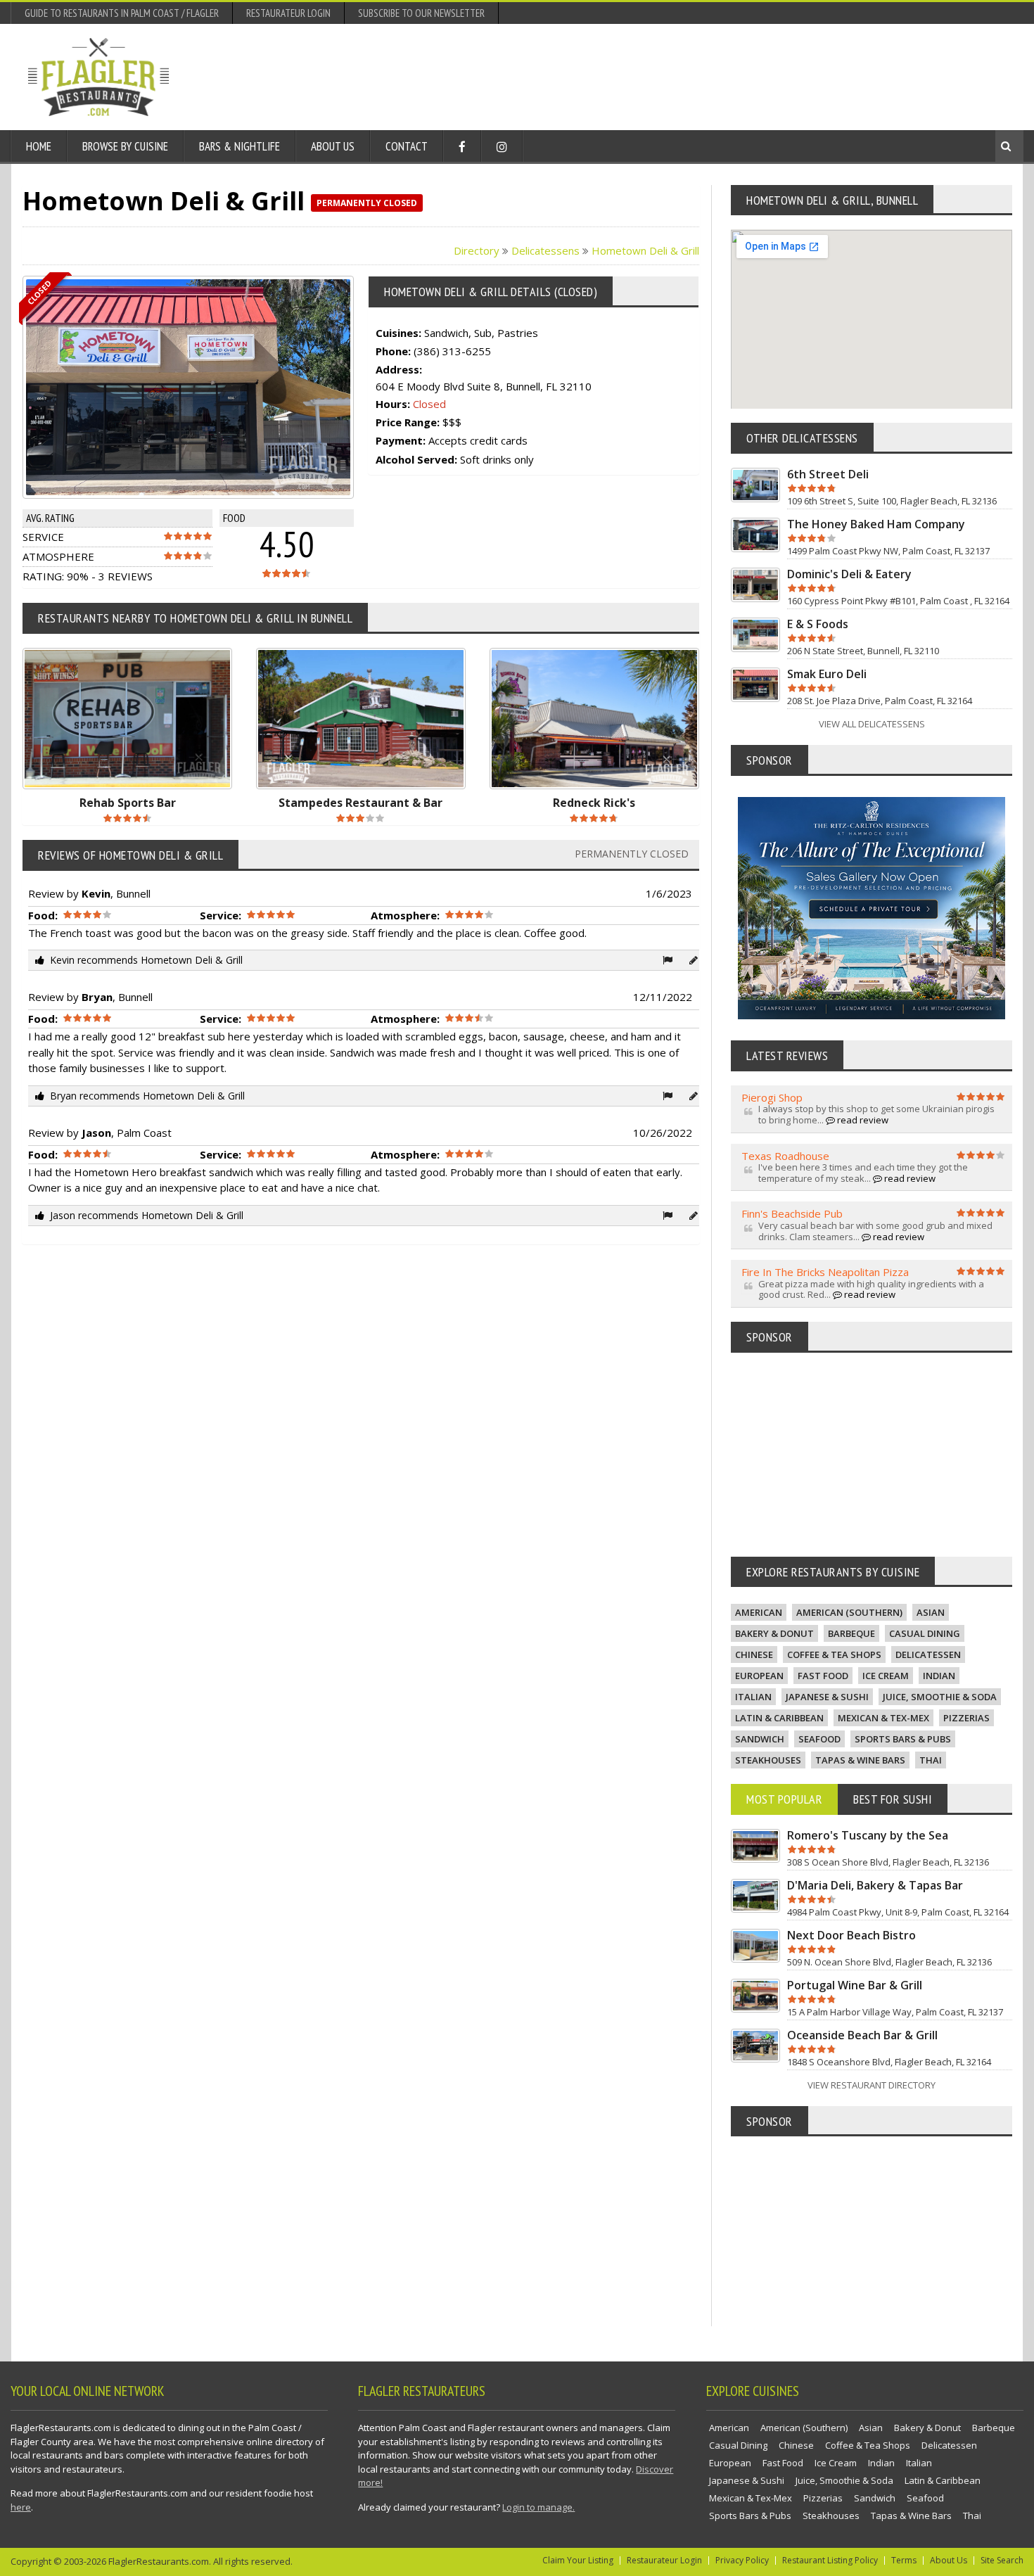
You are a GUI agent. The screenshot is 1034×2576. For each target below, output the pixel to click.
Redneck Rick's (594, 803)
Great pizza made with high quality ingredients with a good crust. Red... (871, 1289)
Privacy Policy (742, 2560)
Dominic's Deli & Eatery (849, 574)
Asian (931, 1612)
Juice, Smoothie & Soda (940, 1697)
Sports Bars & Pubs (903, 1739)
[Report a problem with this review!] (668, 960)
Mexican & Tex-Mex (883, 1718)
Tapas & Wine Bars (860, 1760)
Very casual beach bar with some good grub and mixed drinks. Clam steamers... (875, 1231)
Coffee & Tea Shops (834, 1654)
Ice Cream (886, 1676)
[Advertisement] (750, 77)
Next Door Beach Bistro (851, 1935)
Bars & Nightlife (240, 146)
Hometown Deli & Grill (645, 250)
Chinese (754, 1654)
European (759, 1676)
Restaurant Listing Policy (830, 2560)
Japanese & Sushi (827, 1697)
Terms (904, 2560)
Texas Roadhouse (785, 1156)
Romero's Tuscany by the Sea (868, 1835)
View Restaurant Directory (872, 2085)
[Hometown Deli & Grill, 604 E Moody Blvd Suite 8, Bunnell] (200, 388)
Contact (407, 146)
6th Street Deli (828, 474)
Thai (931, 1760)
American (759, 1612)
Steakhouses (768, 1760)
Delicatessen (928, 1654)
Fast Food (823, 1676)
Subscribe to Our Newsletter (421, 13)
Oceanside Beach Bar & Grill (862, 2035)
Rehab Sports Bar (128, 803)
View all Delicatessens (872, 724)
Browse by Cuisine (125, 146)
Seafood (819, 1739)
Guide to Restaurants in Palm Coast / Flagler (122, 13)
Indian (939, 1676)
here (21, 2507)
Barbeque (851, 1633)
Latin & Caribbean (779, 1718)
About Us (333, 146)
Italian (753, 1697)
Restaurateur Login (288, 13)
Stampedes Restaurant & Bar (360, 803)
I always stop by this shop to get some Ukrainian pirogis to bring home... (876, 1114)
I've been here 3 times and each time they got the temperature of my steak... (863, 1173)
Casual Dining (925, 1633)
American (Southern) (849, 1612)
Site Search (1002, 2560)
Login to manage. (538, 2507)
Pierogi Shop (772, 1097)
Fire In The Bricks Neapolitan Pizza (825, 1272)
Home (39, 146)
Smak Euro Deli (827, 674)
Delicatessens (545, 250)
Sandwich (760, 1739)
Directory (477, 250)
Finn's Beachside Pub (792, 1213)
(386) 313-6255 (452, 351)
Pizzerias (966, 1718)
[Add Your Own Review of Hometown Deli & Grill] (694, 960)
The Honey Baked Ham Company (876, 524)
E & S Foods (818, 624)
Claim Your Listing (578, 2560)
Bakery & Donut (774, 1633)
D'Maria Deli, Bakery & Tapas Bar (875, 1885)
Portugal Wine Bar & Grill (855, 1985)
